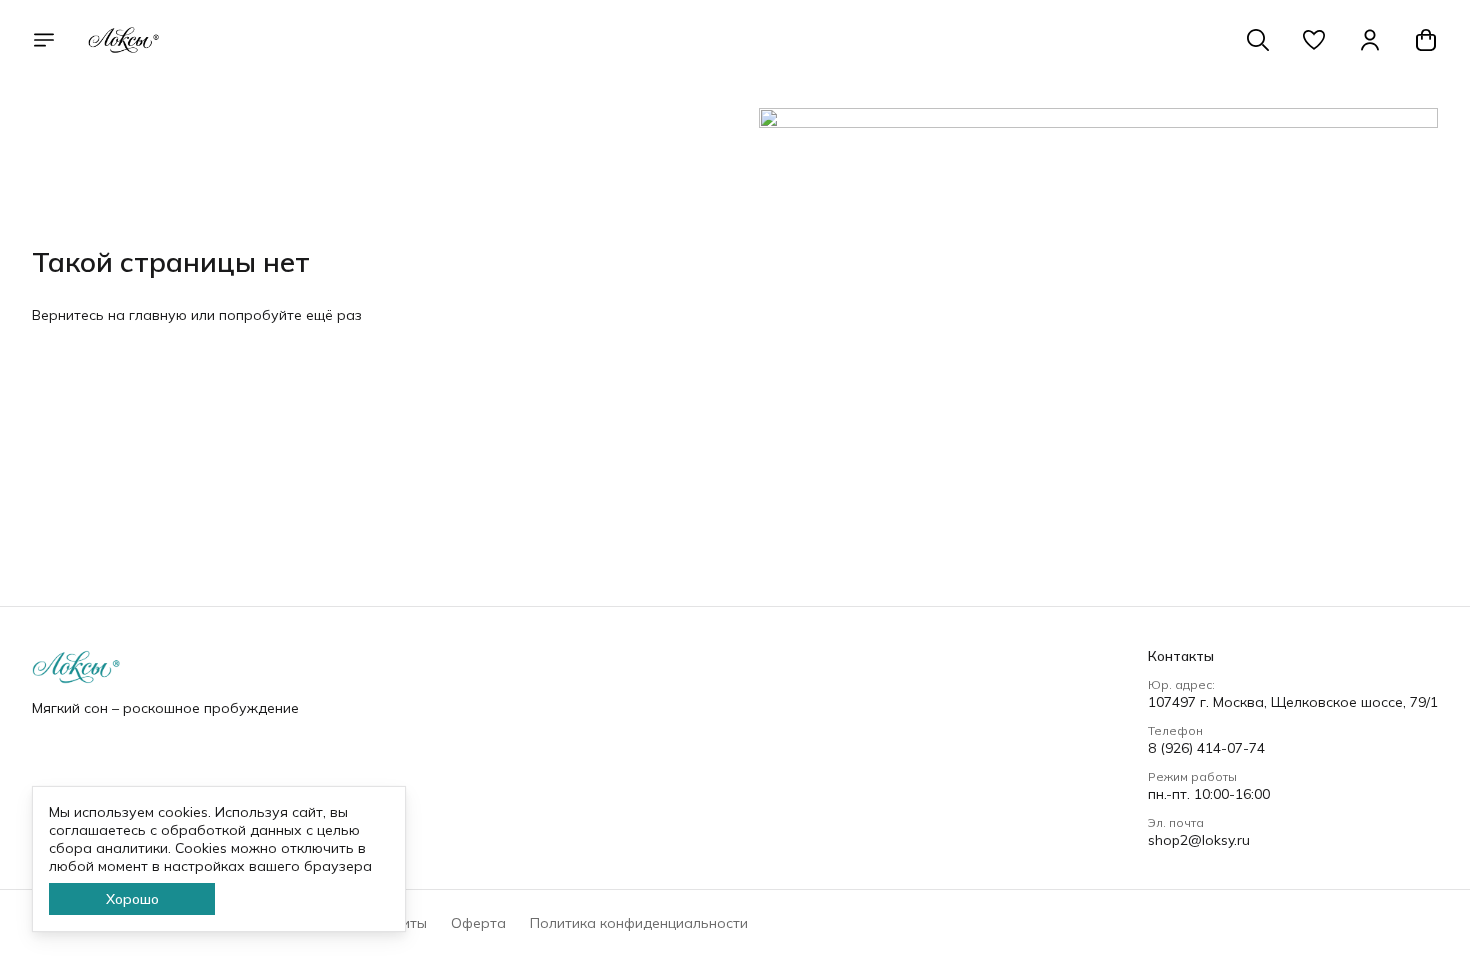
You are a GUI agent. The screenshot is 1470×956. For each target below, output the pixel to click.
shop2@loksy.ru (1199, 840)
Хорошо (132, 899)
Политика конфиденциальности (639, 923)
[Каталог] (44, 40)
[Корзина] (1426, 40)
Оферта (478, 923)
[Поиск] (1258, 40)
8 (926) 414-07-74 (1206, 748)
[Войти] (1370, 40)
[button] (1314, 40)
